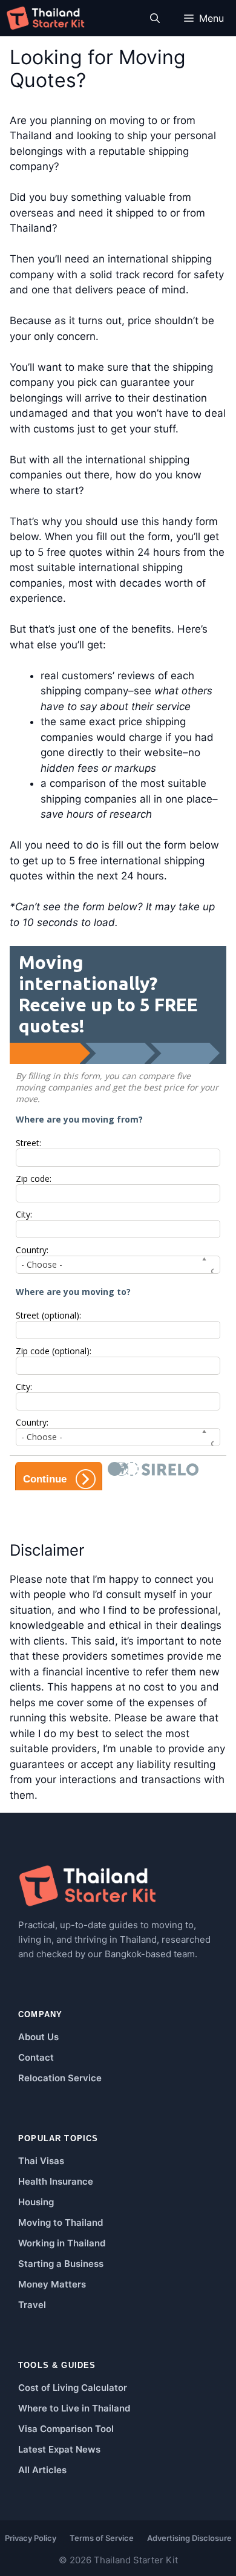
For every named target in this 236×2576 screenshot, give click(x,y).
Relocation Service (60, 2078)
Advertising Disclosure (189, 2538)
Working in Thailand (62, 2243)
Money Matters (52, 2284)
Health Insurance (56, 2181)
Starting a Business (61, 2264)
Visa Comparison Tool (66, 2429)
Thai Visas (41, 2161)
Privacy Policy (31, 2538)
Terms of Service (102, 2538)
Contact (36, 2057)
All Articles (42, 2470)
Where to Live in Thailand (74, 2408)
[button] (155, 18)
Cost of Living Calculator (73, 2388)
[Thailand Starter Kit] (46, 18)
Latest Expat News (59, 2449)
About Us (38, 2037)
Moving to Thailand (61, 2222)
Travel (32, 2305)
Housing (36, 2202)
